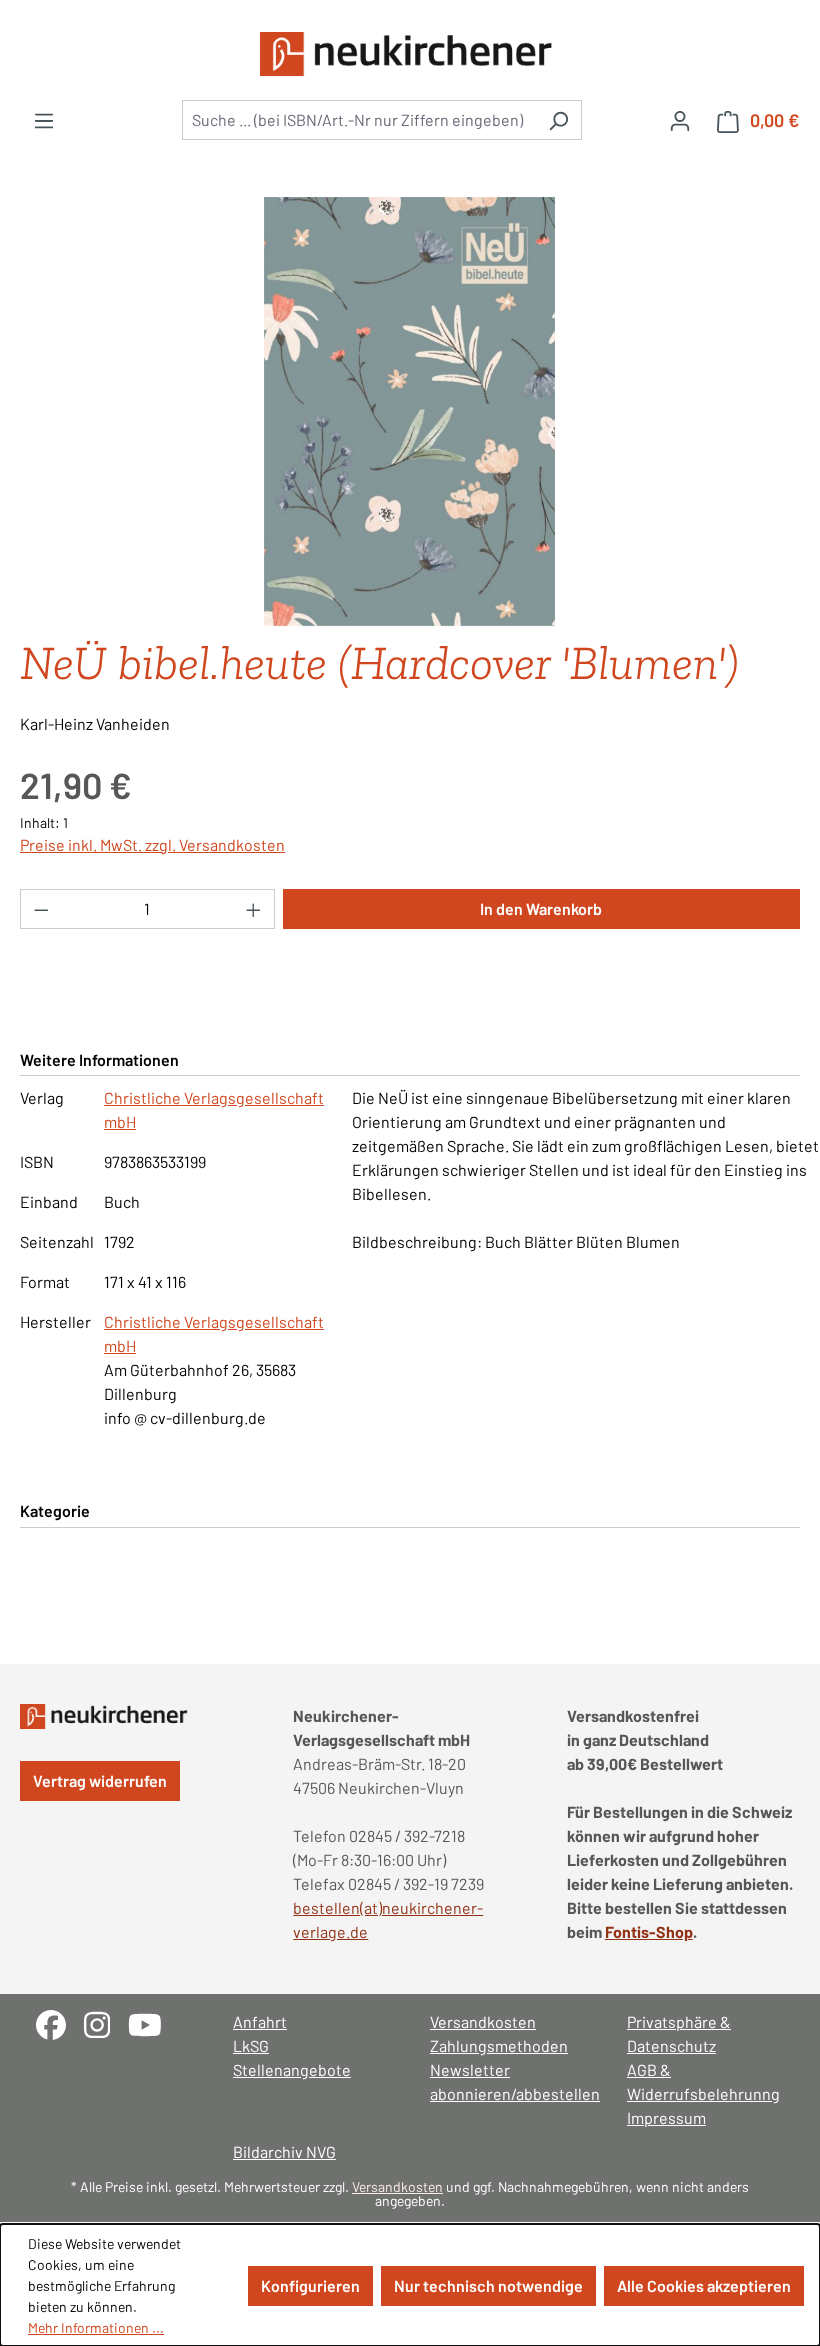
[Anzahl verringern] (41, 909)
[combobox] (359, 120)
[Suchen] (558, 120)
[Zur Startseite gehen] (410, 54)
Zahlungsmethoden (499, 2045)
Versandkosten (483, 2021)
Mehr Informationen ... (96, 2327)
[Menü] (44, 120)
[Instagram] (106, 2022)
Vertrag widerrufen (100, 1780)
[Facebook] (60, 2022)
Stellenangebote (292, 2069)
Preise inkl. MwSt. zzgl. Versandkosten (152, 844)
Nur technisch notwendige (488, 2285)
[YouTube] (152, 2022)
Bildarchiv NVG (284, 2151)
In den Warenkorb (541, 908)
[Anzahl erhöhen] (254, 909)
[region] (410, 412)
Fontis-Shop (649, 1931)
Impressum (666, 2117)
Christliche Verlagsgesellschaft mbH (214, 1109)
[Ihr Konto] (680, 120)
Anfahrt (260, 2021)
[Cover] (409, 412)
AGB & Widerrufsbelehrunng (703, 2081)
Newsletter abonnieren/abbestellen (508, 2081)
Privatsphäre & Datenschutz (679, 2033)
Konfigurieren (310, 2285)
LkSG (251, 2045)
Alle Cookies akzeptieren (704, 2285)
